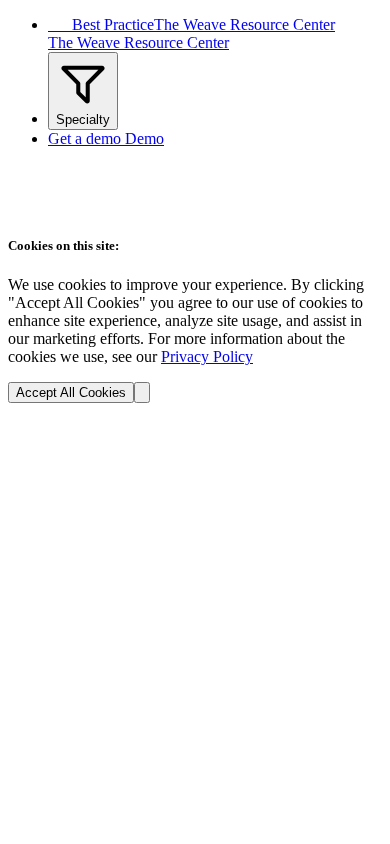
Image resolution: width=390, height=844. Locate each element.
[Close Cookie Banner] (142, 392)
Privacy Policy (207, 356)
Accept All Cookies (71, 392)
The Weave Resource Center (138, 42)
